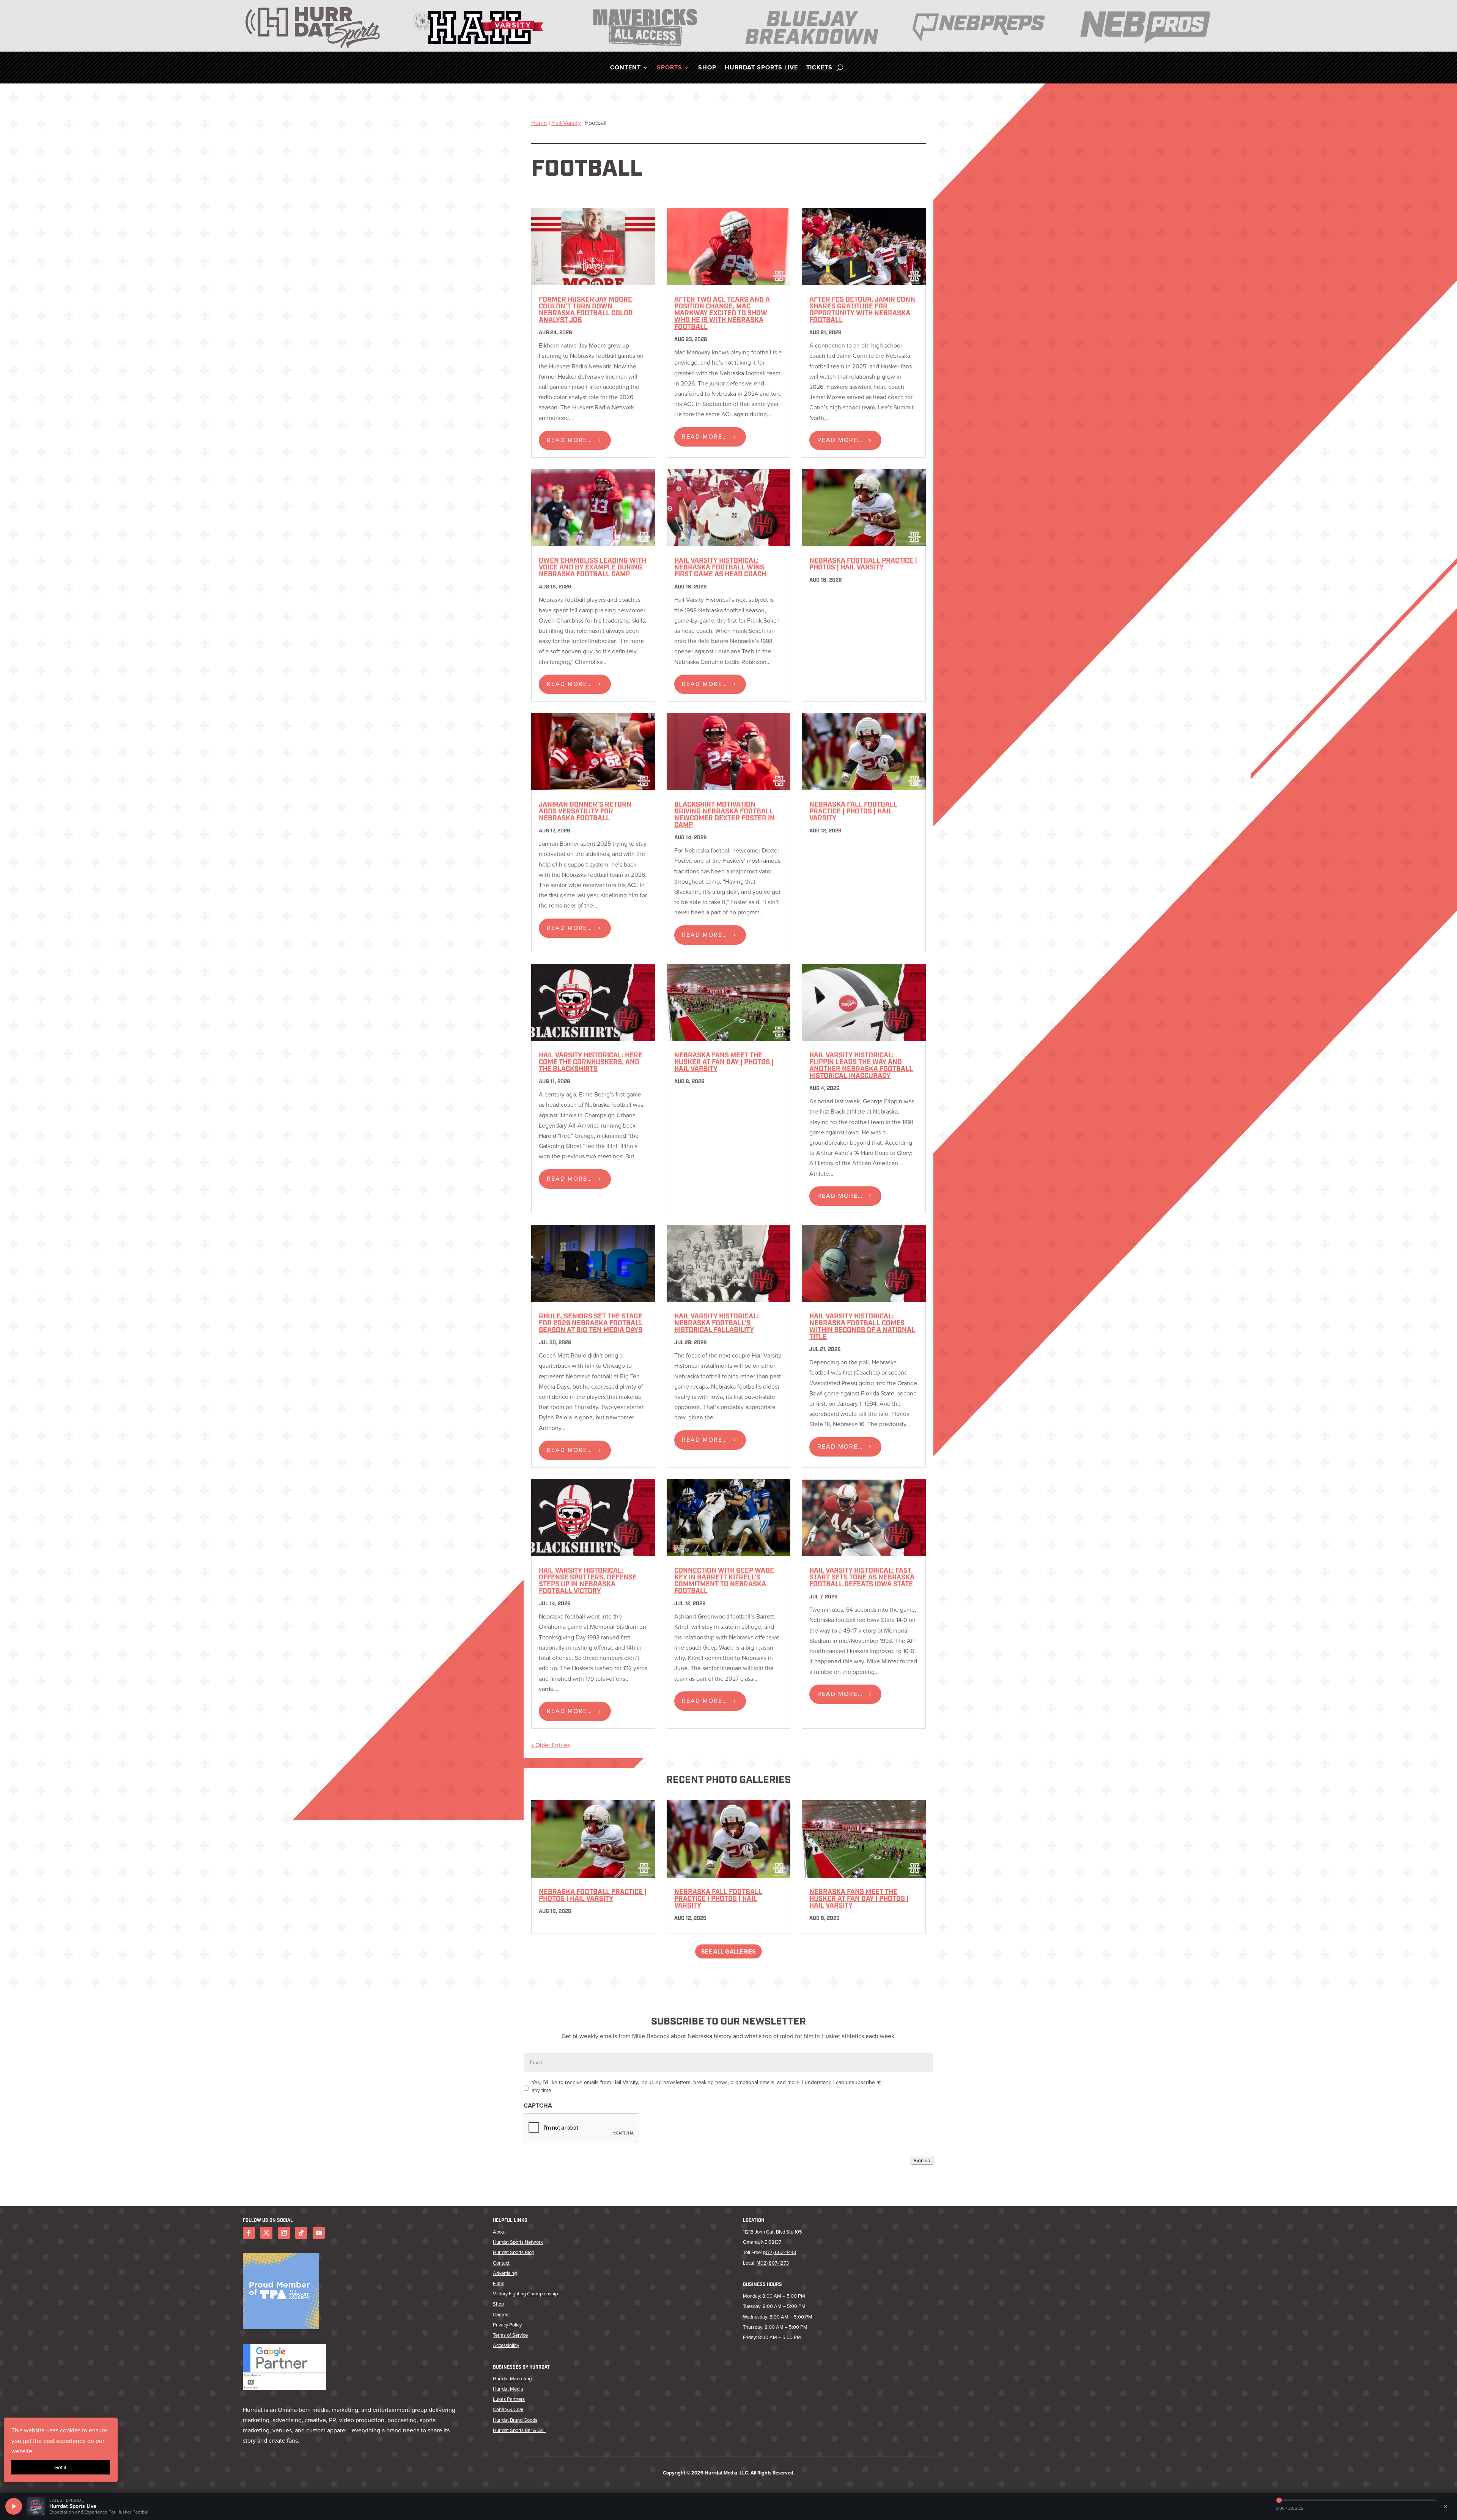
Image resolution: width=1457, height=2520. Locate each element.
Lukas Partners (509, 2399)
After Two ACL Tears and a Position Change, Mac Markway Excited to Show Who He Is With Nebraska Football (722, 314)
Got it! (61, 2467)
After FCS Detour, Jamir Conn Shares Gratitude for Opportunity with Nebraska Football (862, 310)
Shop (707, 68)
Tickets (819, 68)
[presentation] (581, 2128)
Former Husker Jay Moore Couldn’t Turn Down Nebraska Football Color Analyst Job (586, 310)
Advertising (505, 2273)
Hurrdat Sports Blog (514, 2252)
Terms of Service (510, 2335)
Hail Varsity (566, 123)
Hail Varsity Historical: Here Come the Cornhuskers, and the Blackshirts (591, 1063)
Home (539, 123)
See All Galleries (728, 1951)
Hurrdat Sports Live (761, 68)
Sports (669, 68)
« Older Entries (551, 1745)
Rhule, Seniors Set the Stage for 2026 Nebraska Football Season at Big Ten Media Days (591, 1324)
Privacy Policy (507, 2325)
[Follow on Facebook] (249, 2233)
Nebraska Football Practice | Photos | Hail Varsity (863, 565)
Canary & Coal (508, 2409)
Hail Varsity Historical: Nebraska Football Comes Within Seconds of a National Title (862, 1327)
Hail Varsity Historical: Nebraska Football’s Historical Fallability (717, 1324)
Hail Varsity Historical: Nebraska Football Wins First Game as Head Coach (720, 568)
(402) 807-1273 (773, 2263)
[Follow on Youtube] (319, 2233)
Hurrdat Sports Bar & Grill (519, 2430)
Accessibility (506, 2345)
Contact (501, 2263)
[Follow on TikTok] (301, 2233)
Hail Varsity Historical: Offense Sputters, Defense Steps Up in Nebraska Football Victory (588, 1581)
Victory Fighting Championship (525, 2293)
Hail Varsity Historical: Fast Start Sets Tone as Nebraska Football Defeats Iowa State (862, 1578)
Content (625, 68)
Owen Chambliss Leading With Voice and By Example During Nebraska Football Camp (592, 568)
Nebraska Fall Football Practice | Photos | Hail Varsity (853, 812)
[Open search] (840, 68)
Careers (501, 2314)
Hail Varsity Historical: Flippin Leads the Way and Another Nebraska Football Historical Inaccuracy (861, 1066)
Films (499, 2283)
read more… (570, 440)
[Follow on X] (266, 2233)
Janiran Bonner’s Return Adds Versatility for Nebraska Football (585, 812)
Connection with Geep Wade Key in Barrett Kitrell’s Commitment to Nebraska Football (724, 1581)
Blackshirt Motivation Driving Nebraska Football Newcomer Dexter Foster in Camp (725, 815)
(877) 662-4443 (780, 2252)
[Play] (14, 2506)
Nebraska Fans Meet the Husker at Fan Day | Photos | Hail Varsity (724, 1063)
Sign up (922, 2160)
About (499, 2232)
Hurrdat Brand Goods (515, 2420)
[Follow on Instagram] (284, 2233)
